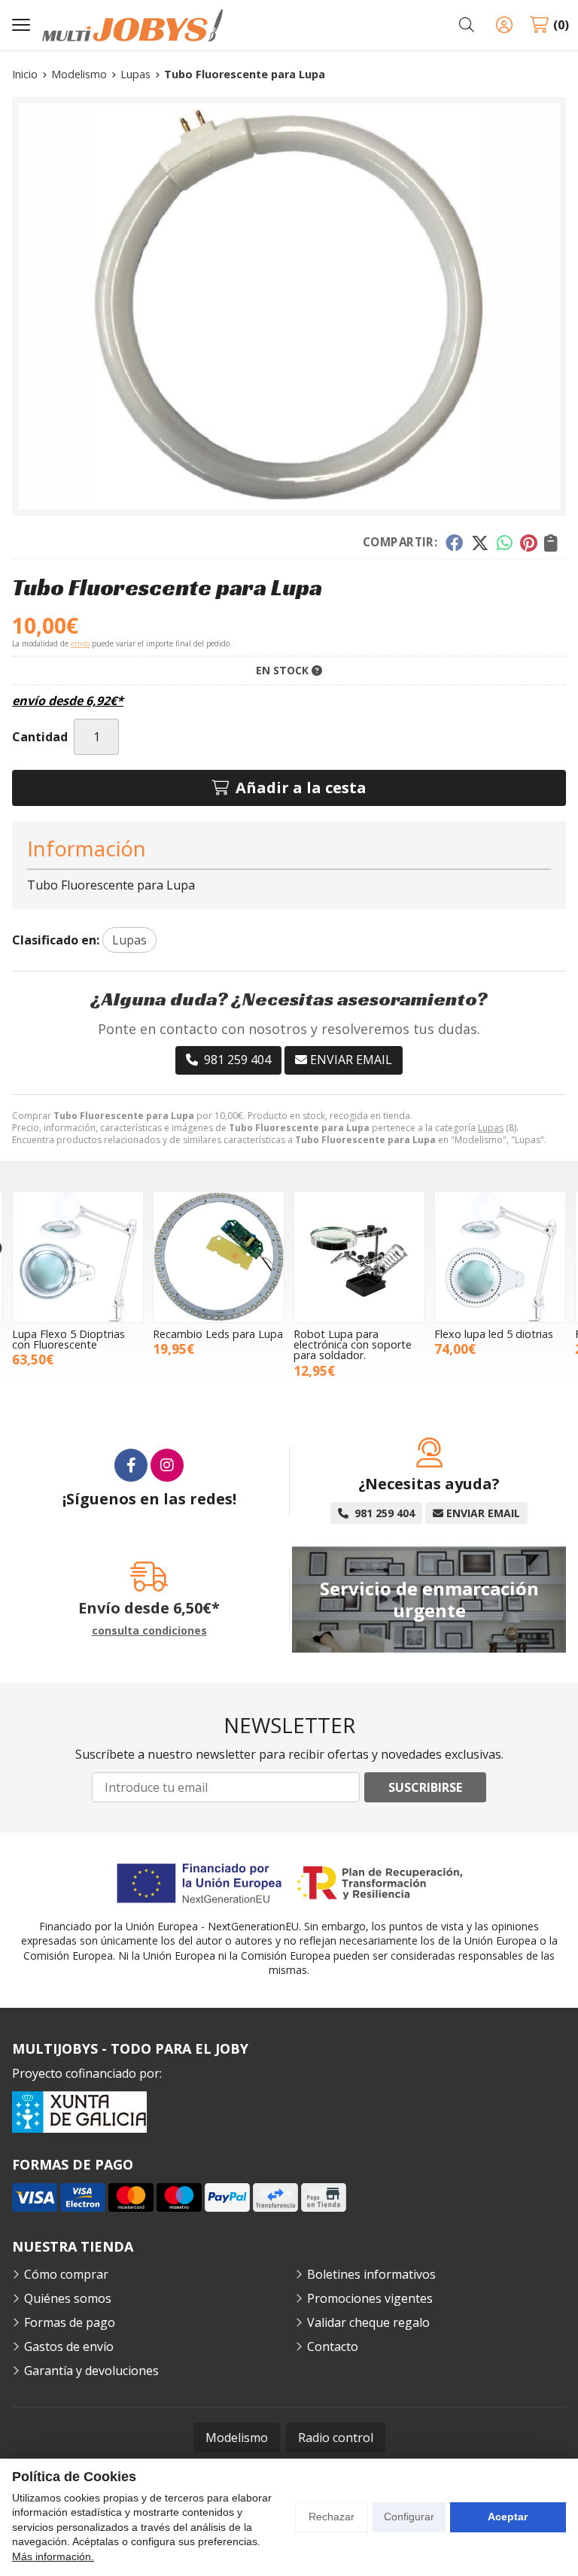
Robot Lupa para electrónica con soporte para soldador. (353, 1345)
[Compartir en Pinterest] (528, 543)
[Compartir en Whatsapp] (505, 543)
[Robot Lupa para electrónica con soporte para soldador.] (359, 1257)
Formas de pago (70, 2322)
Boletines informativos (371, 2274)
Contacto (333, 2346)
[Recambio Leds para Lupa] (219, 1257)
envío (80, 643)
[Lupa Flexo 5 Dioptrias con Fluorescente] (78, 1257)
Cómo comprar (66, 2274)
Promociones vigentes (370, 2298)
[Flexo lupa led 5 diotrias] (500, 1257)
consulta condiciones (149, 1631)
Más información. (53, 2556)
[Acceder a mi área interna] (504, 25)
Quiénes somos (68, 2298)
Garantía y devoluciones (91, 2371)
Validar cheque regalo (368, 2322)
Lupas (491, 1128)
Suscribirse (425, 1787)
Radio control (336, 2438)
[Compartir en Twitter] (480, 543)
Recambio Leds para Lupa (218, 1334)
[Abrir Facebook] (131, 1465)
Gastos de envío (69, 2346)
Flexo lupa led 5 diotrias (494, 1334)
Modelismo (237, 2438)
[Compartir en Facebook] (454, 543)
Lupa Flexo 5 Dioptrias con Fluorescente (68, 1339)
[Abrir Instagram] (167, 1465)
